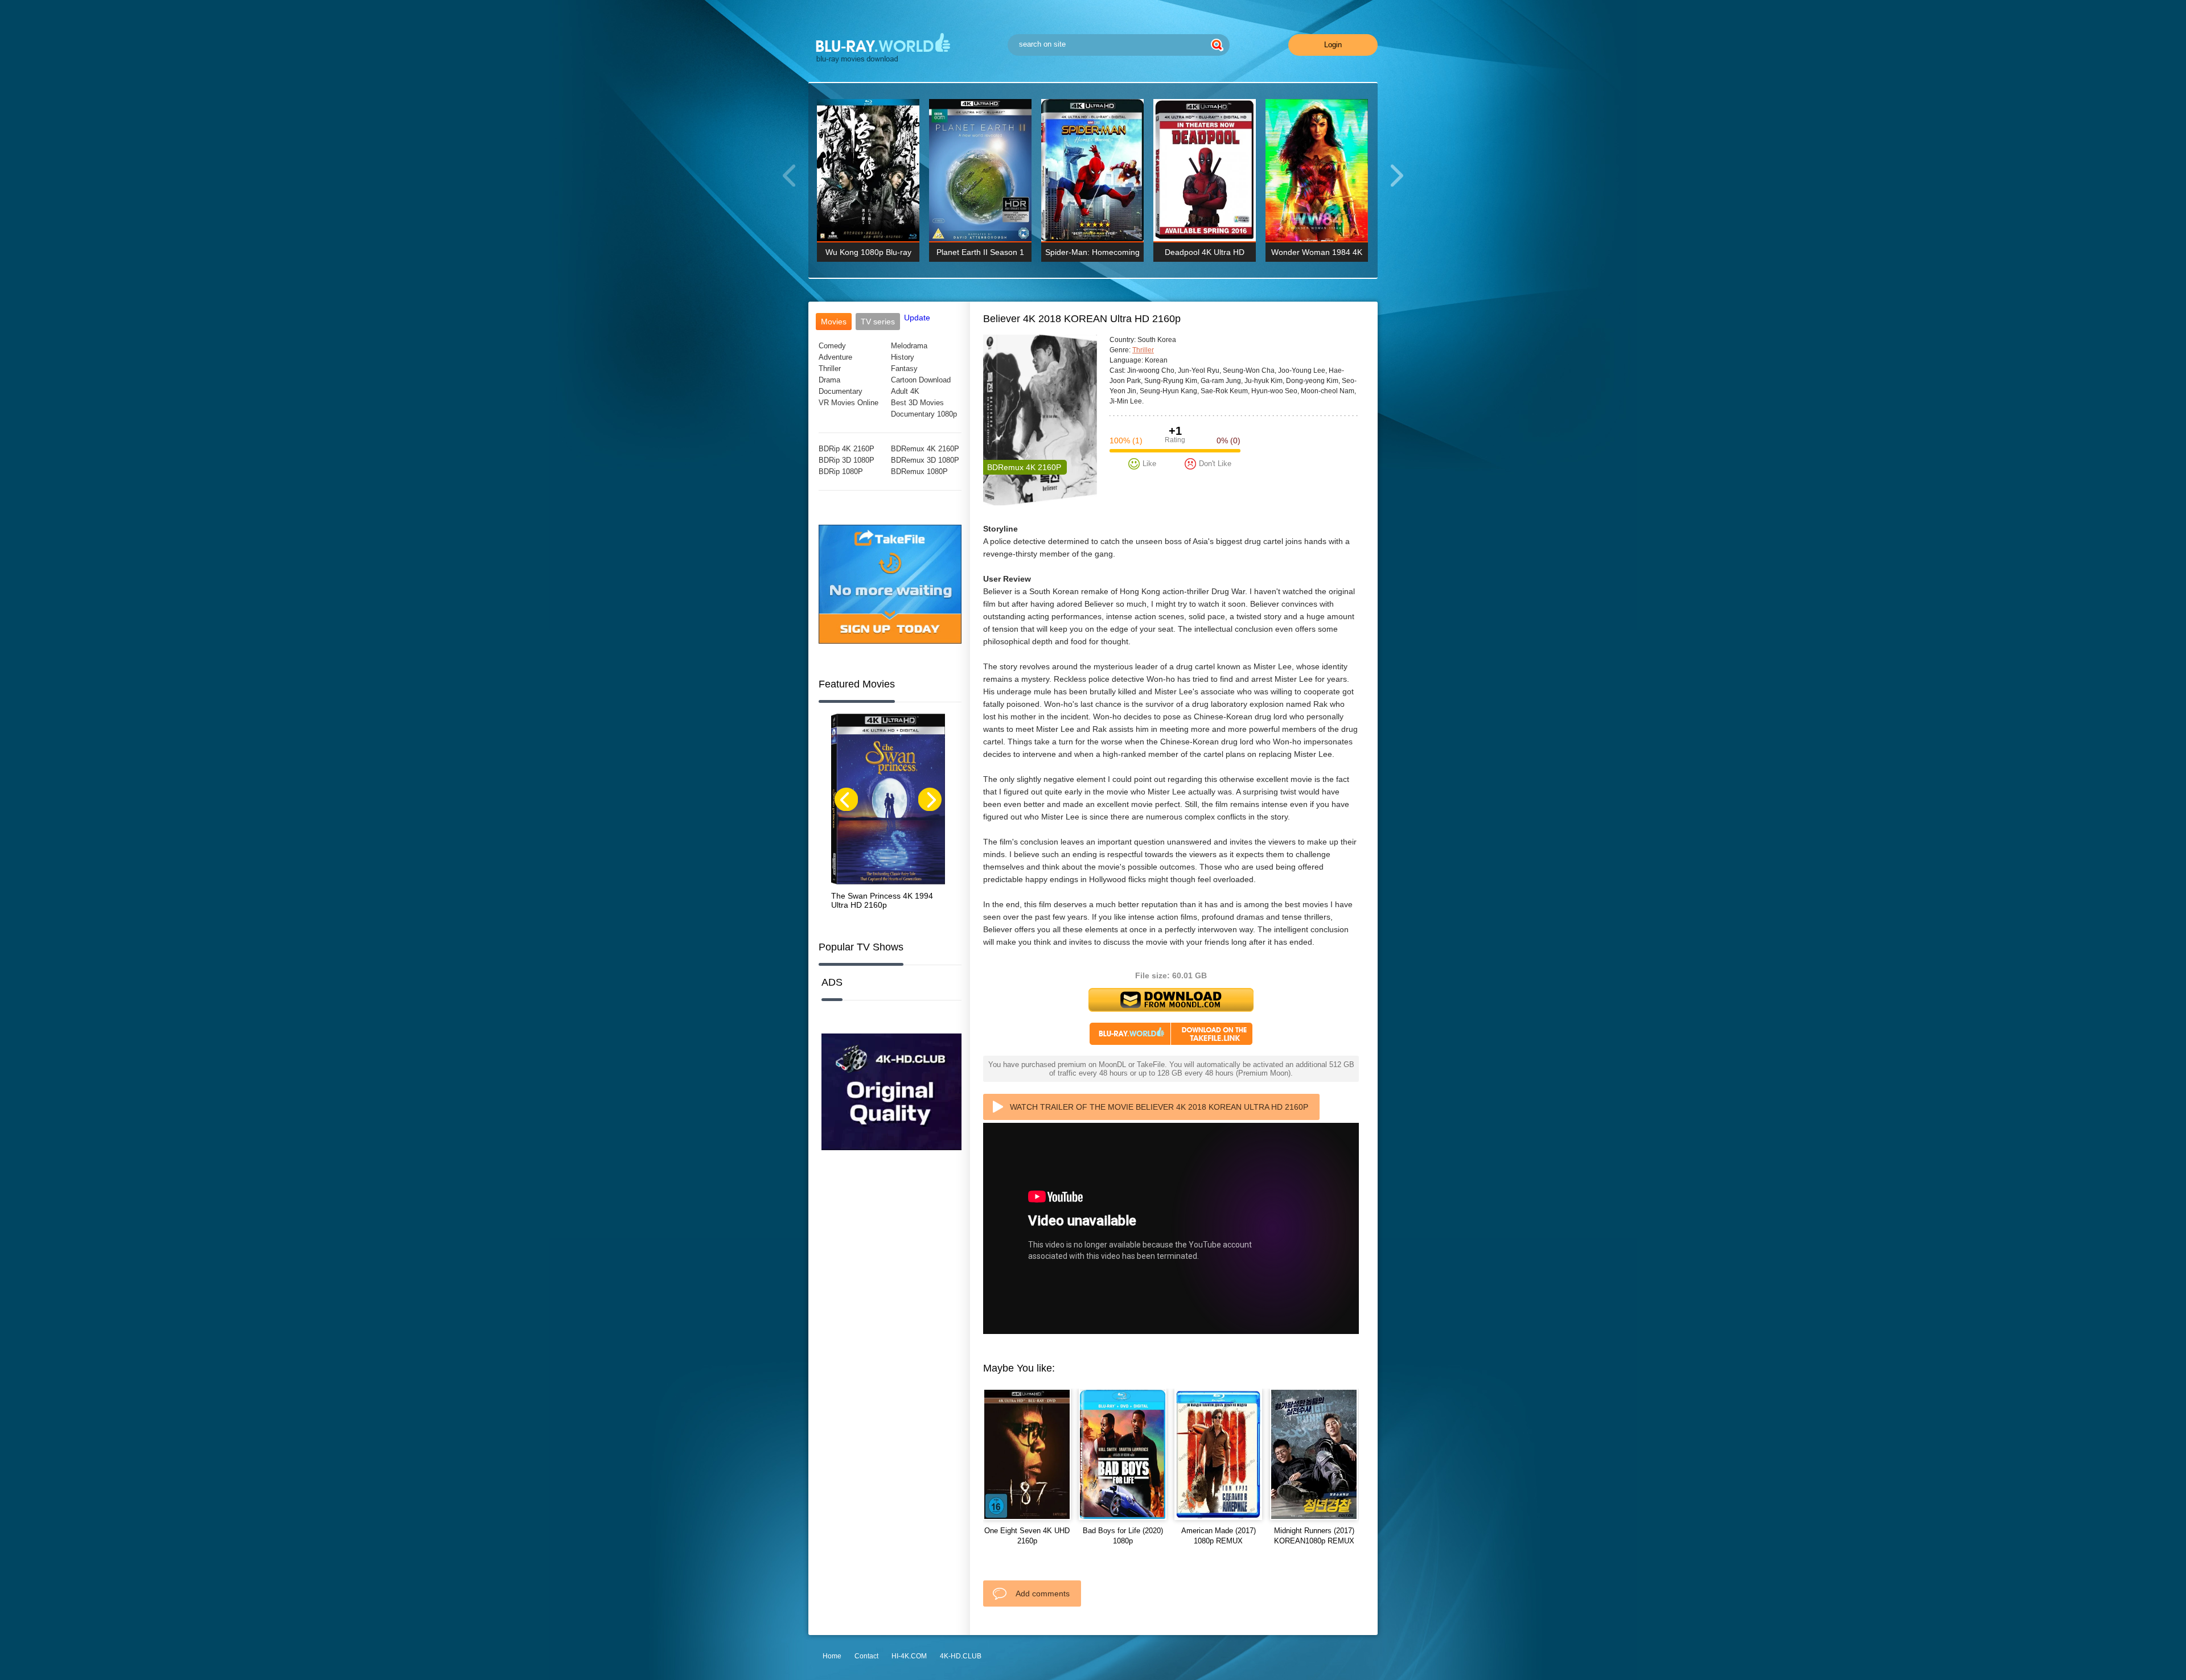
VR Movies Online (848, 403)
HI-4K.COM (909, 1656)
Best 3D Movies (917, 403)
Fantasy (904, 368)
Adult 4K (905, 391)
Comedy (832, 346)
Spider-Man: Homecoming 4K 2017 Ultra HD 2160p (1092, 255)
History (903, 357)
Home (832, 1656)
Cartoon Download (921, 380)
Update (917, 318)
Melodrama (909, 346)
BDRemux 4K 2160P (925, 449)
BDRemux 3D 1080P (925, 460)
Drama (829, 380)
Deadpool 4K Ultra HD (1205, 252)
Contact (866, 1656)
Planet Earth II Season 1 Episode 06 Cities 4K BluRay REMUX (980, 255)
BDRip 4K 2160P (847, 449)
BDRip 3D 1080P (847, 460)
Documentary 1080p (924, 414)
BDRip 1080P (841, 472)
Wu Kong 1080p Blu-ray (868, 252)
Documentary (841, 391)
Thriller (830, 368)
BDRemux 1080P (919, 472)
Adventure (835, 357)
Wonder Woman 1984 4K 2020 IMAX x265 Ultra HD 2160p (1317, 255)
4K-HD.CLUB (961, 1656)
